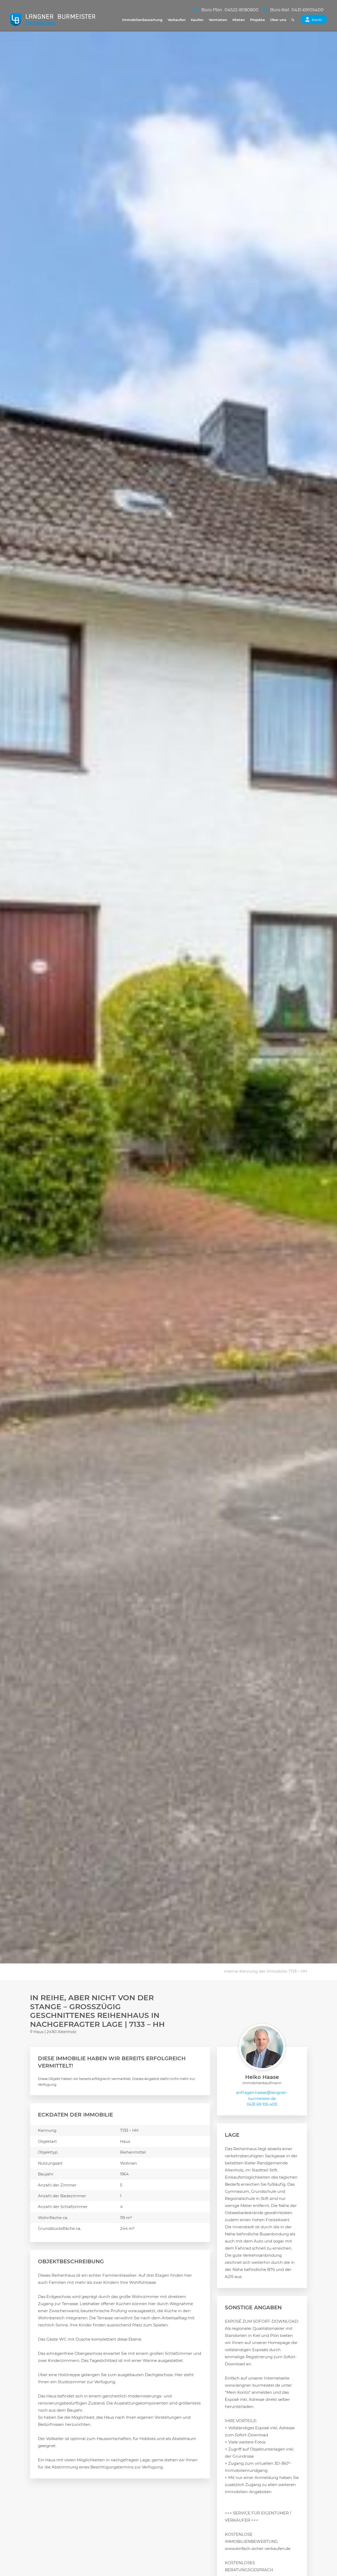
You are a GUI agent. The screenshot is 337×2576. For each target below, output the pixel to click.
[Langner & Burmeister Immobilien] (53, 20)
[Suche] (293, 20)
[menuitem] (142, 20)
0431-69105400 (308, 10)
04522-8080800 (242, 10)
